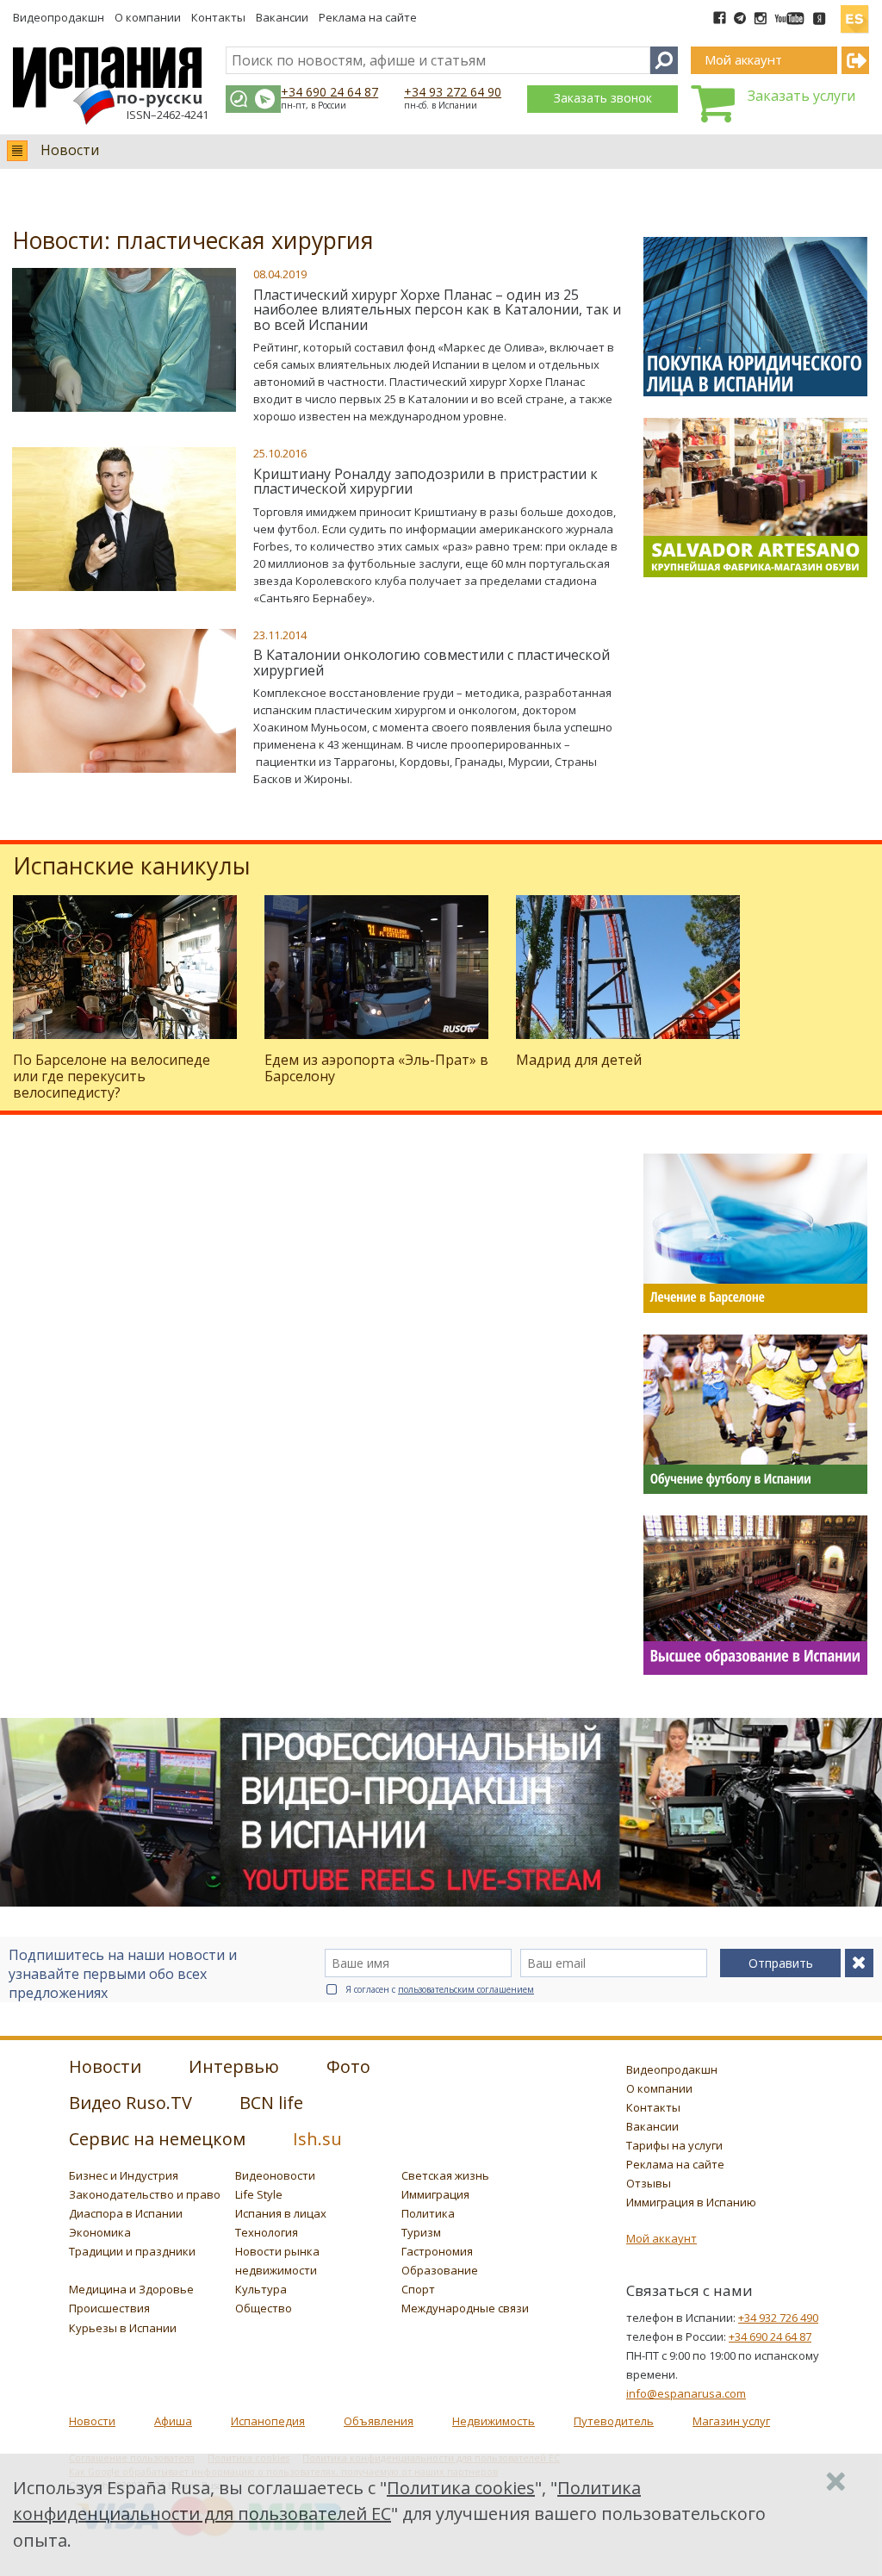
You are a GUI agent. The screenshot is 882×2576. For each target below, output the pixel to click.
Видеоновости (275, 2175)
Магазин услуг (731, 2421)
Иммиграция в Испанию (691, 2202)
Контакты (218, 17)
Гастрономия (437, 2251)
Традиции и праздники (132, 2251)
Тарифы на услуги (674, 2145)
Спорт (418, 2289)
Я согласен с (440, 1989)
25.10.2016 (280, 453)
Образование (440, 2270)
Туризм (421, 2232)
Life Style (259, 2194)
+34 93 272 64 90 (453, 92)
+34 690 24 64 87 (329, 92)
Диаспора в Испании (126, 2213)
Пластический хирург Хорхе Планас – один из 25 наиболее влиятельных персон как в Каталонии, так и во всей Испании (437, 310)
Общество (264, 2308)
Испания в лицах (281, 2213)
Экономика (100, 2232)
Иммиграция (435, 2194)
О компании (148, 17)
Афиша (173, 2421)
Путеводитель (614, 2421)
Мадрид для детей (579, 1060)
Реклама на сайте (368, 17)
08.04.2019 (280, 274)
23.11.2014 (280, 635)
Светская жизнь (445, 2175)
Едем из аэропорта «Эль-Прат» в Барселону (376, 1068)
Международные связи (465, 2308)
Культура (261, 2289)
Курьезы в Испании (123, 2328)
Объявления (379, 2421)
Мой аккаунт (661, 2238)
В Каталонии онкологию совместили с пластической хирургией (432, 663)
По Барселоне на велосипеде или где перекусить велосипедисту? (112, 1076)
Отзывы (649, 2183)
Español (854, 12)
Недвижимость (494, 2421)
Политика (428, 2213)
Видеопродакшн (59, 17)
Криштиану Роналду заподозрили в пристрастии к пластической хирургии (425, 482)
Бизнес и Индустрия (124, 2175)
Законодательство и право (145, 2194)
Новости (70, 150)
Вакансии (282, 17)
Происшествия (109, 2308)
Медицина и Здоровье (131, 2289)
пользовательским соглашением (466, 1989)
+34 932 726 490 (778, 2318)
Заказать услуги (801, 96)
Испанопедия (268, 2421)
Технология (267, 2232)
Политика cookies (461, 2488)
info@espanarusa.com (686, 2393)
